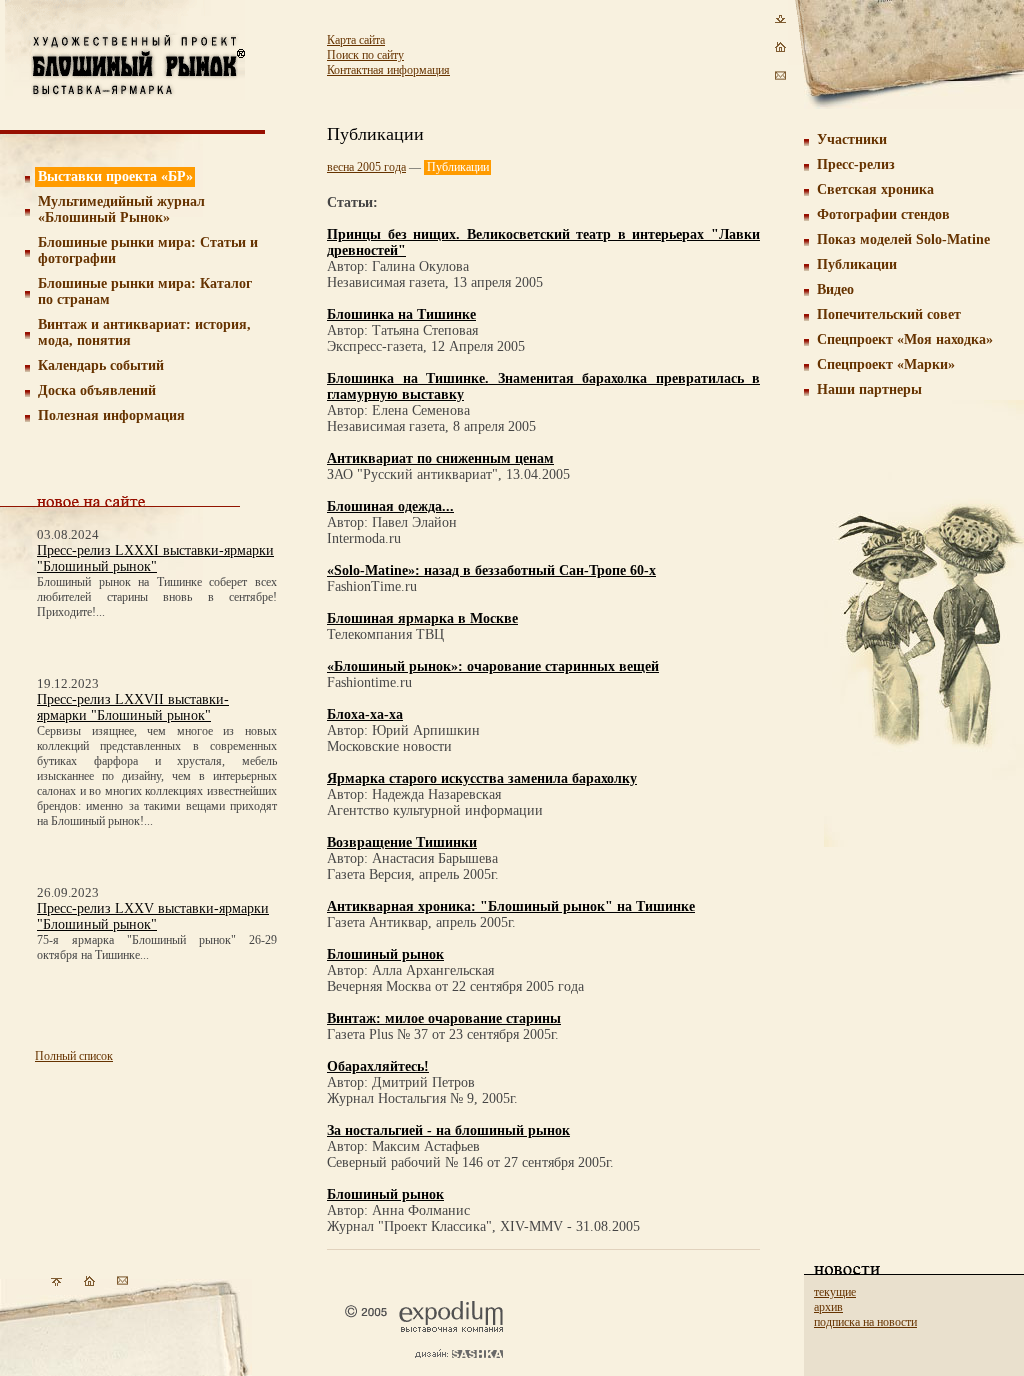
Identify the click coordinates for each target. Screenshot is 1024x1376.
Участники (852, 139)
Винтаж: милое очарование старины (444, 1018)
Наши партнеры (869, 389)
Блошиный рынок (385, 954)
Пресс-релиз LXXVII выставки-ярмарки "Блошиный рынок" (133, 707)
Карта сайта (356, 40)
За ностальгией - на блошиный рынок (448, 1130)
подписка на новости (865, 1322)
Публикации (857, 264)
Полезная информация (111, 415)
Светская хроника (875, 189)
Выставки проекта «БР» (115, 176)
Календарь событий (101, 365)
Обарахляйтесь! (378, 1066)
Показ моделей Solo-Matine (903, 239)
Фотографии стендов (883, 214)
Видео (835, 289)
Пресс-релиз (856, 164)
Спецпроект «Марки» (886, 364)
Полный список (74, 1056)
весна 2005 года (366, 167)
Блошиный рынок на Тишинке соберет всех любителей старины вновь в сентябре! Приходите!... (157, 597)
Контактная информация (388, 70)
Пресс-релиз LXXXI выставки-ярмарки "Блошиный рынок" (155, 558)
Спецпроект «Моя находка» (905, 339)
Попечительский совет (889, 314)
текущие (835, 1292)
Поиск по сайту (365, 55)
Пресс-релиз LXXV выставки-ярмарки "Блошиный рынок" (153, 916)
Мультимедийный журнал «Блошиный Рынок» (121, 209)
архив (828, 1307)
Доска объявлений (97, 390)
